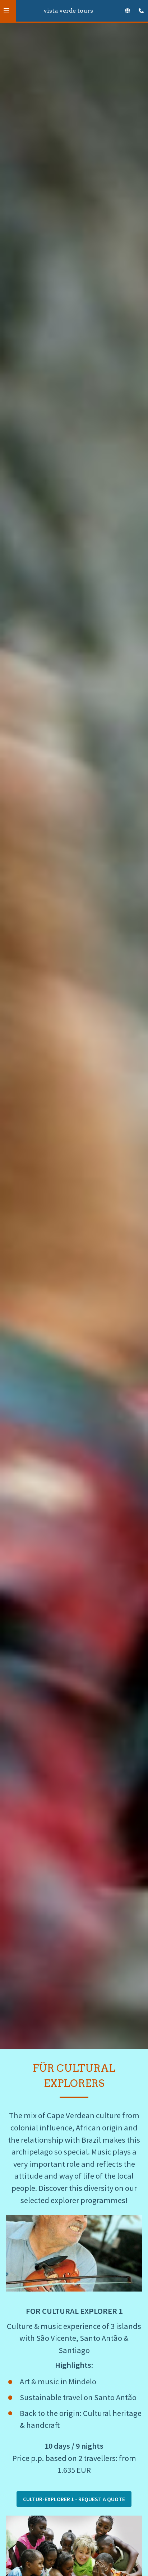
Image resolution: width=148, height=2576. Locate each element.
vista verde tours (68, 11)
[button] (6, 11)
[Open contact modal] (139, 9)
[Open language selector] (128, 11)
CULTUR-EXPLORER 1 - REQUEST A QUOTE (74, 2499)
